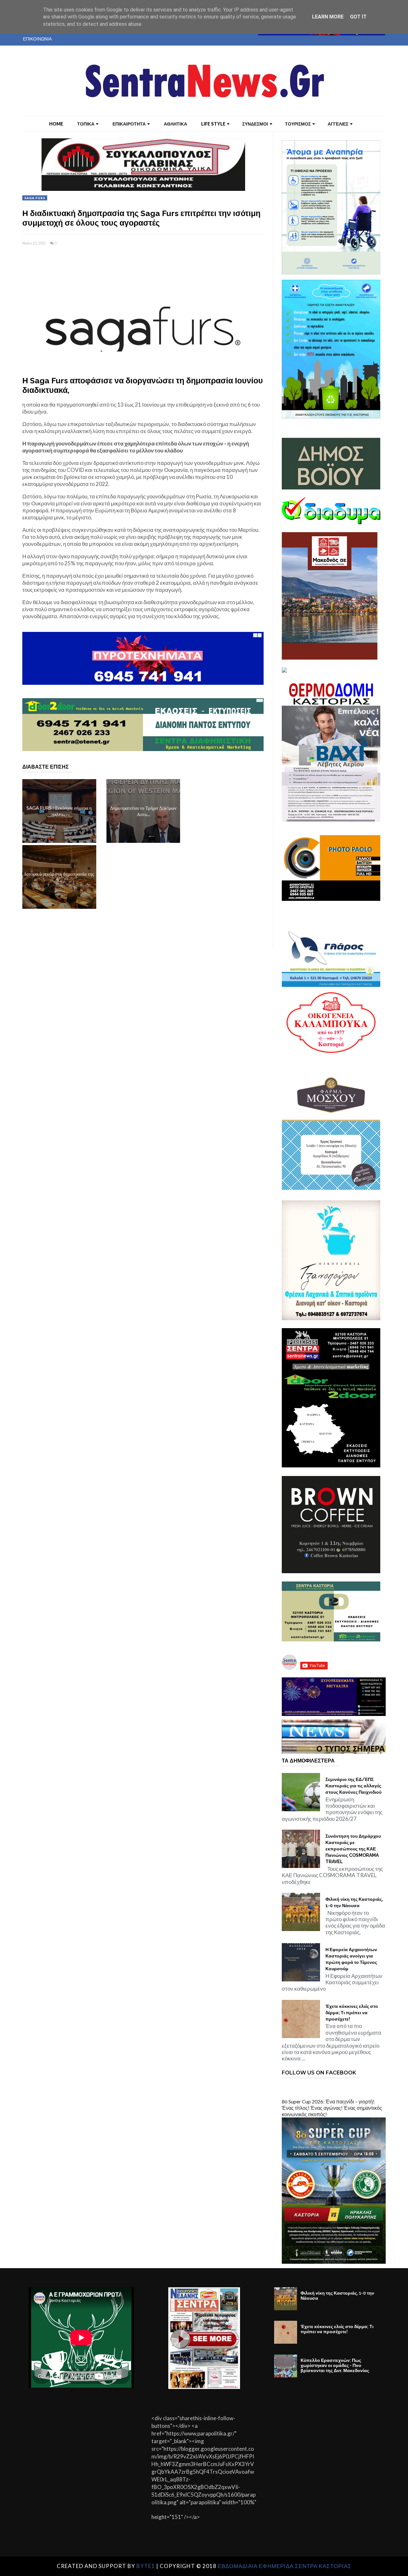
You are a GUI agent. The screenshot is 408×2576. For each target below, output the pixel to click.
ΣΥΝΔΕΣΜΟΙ (255, 124)
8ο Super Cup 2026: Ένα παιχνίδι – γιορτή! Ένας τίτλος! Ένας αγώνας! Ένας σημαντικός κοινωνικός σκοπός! (332, 2108)
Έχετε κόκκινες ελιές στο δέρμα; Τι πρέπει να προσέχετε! (352, 2013)
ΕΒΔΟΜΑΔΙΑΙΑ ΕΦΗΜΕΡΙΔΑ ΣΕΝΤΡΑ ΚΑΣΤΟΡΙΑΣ (285, 2566)
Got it (358, 17)
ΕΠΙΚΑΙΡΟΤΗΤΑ (129, 124)
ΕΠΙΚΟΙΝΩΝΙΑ (37, 39)
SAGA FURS (35, 198)
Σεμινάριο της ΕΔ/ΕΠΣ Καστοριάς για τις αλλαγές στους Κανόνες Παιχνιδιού (353, 1786)
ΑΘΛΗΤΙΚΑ (175, 124)
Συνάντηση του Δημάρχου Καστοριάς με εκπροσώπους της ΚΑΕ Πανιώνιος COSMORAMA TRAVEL (353, 1849)
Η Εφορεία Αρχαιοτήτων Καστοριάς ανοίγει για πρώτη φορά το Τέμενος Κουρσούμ (351, 1959)
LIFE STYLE (213, 124)
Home (56, 124)
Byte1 (146, 2566)
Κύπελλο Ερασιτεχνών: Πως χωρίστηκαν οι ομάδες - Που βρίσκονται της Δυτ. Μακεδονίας (335, 2365)
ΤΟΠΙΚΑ (86, 124)
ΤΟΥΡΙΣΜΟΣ (298, 124)
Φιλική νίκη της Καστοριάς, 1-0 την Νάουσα (354, 1902)
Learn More (328, 17)
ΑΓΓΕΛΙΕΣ (338, 124)
